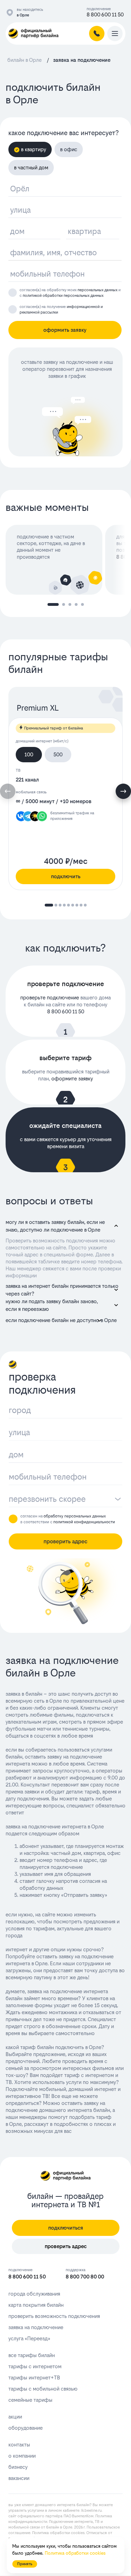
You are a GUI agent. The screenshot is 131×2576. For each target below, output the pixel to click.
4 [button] (76, 604)
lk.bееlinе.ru (91, 2511)
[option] (55, 560)
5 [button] (82, 604)
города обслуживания (34, 2294)
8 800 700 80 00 (85, 2277)
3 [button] (70, 604)
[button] (123, 791)
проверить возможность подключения (54, 2316)
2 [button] (64, 604)
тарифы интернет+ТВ (34, 2377)
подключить (66, 876)
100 (29, 754)
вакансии (19, 2478)
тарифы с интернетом (35, 2366)
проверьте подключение (50, 997)
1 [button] (53, 604)
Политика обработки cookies (58, 2533)
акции (15, 2417)
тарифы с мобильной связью (43, 2389)
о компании (22, 2456)
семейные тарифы (30, 2400)
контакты (19, 2445)
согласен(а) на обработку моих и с (70, 293)
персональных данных (97, 290)
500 (58, 754)
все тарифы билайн (32, 2355)
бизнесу (18, 2467)
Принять (25, 2564)
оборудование (26, 2428)
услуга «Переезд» (29, 2338)
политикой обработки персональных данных (63, 296)
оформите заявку (72, 1078)
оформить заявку (65, 330)
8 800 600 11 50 (105, 14)
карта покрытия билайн (36, 2305)
